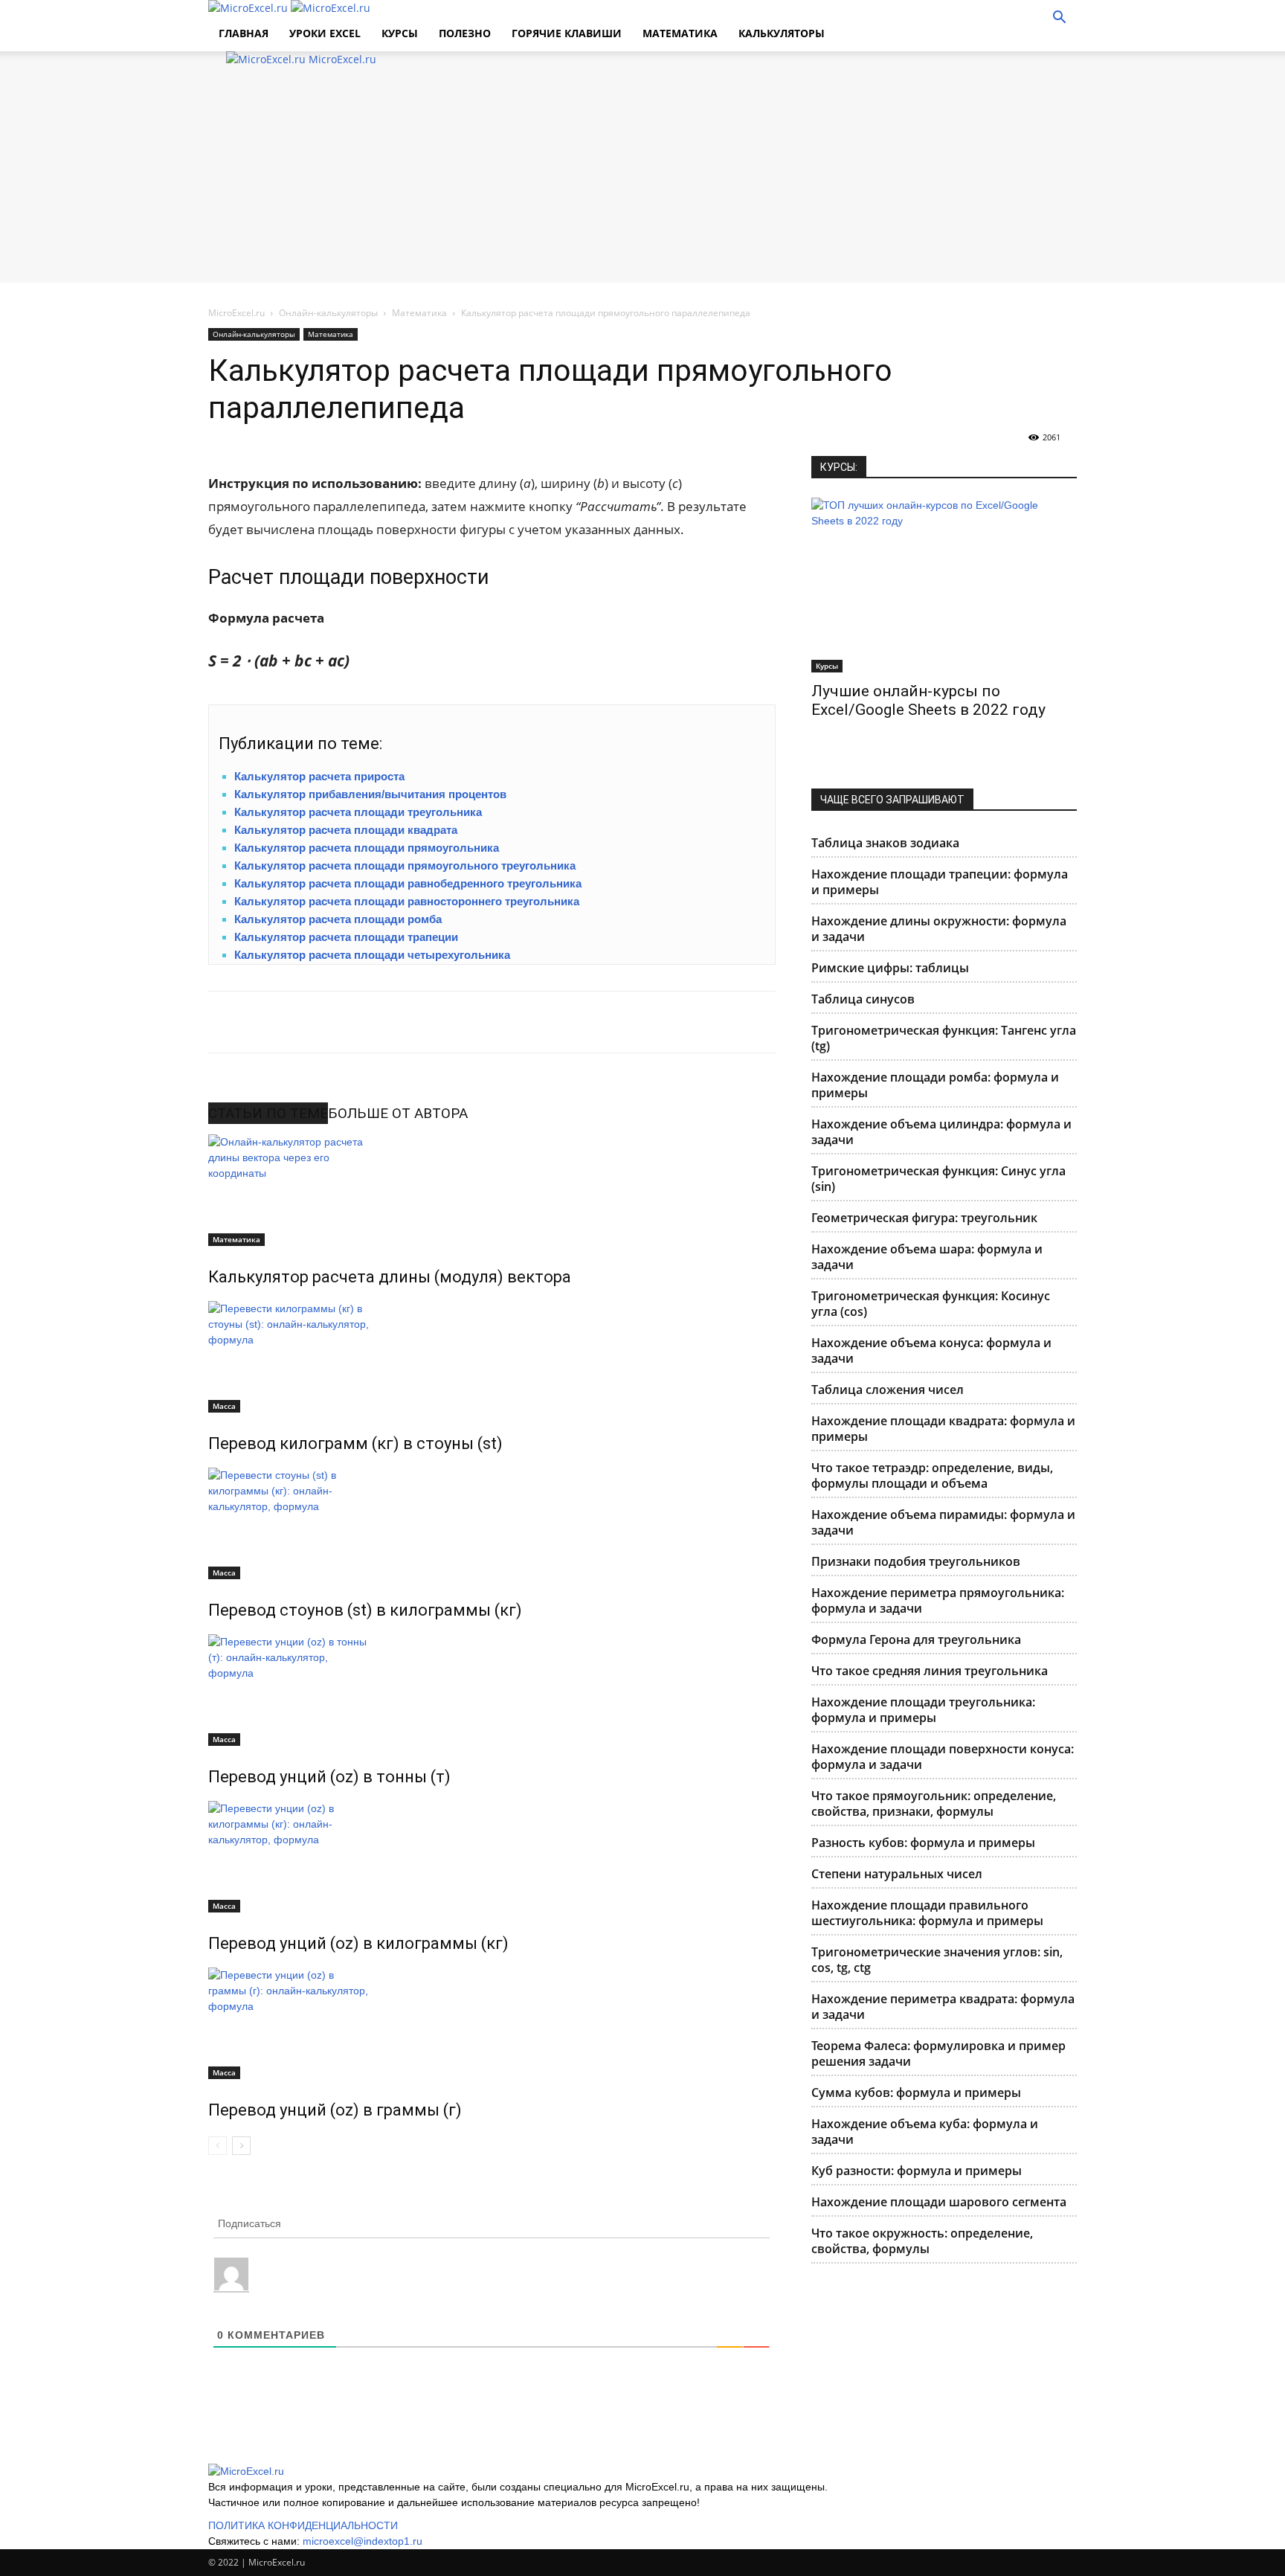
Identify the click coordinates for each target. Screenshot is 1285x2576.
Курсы (827, 666)
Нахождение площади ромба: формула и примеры (935, 1085)
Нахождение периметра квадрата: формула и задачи (943, 2007)
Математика (680, 33)
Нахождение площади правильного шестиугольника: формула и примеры (927, 1913)
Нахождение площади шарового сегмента (939, 2202)
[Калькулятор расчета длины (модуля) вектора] (492, 1190)
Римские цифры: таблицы (890, 968)
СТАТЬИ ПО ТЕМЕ (268, 1113)
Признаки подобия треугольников (916, 1561)
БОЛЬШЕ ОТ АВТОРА (398, 1113)
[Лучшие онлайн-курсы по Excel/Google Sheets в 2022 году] (944, 585)
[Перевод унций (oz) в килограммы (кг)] (492, 1857)
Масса (224, 1406)
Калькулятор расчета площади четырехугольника (372, 955)
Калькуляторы (782, 33)
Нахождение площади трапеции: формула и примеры (940, 882)
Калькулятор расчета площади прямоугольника (367, 848)
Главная (244, 33)
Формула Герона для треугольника (916, 1639)
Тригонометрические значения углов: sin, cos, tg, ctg (937, 1960)
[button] (1059, 19)
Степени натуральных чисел (897, 1874)
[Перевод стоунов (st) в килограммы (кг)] (492, 1523)
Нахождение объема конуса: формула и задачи (931, 1350)
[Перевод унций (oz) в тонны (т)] (492, 1690)
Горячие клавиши (567, 33)
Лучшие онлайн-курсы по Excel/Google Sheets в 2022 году (928, 700)
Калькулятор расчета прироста (319, 776)
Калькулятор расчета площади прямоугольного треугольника (405, 865)
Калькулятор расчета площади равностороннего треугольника (407, 901)
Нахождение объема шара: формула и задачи (927, 1257)
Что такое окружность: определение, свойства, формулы (922, 2241)
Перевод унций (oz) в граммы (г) (335, 2110)
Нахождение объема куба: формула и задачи (925, 2132)
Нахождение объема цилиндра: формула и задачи (941, 1132)
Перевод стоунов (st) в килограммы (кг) (365, 1610)
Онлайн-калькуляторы (328, 313)
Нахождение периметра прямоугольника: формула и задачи (938, 1600)
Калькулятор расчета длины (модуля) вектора (390, 1277)
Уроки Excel (325, 33)
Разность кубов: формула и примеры (923, 1843)
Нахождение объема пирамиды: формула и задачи (943, 1522)
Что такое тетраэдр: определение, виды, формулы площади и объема (932, 1475)
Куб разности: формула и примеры (917, 2171)
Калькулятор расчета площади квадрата (346, 830)
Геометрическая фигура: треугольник (924, 1218)
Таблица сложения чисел (888, 1390)
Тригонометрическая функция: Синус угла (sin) (938, 1179)
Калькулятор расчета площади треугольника (358, 812)
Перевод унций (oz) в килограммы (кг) (358, 1943)
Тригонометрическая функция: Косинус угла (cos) (931, 1304)
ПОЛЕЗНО (465, 33)
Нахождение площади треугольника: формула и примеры (923, 1710)
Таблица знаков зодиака (885, 843)
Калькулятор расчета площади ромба (338, 919)
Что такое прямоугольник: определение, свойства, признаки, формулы (934, 1803)
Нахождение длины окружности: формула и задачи (939, 929)
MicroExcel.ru (236, 313)
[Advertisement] (642, 179)
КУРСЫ (400, 33)
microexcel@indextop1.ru (363, 2541)
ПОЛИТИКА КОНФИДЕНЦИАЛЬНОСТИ (303, 2525)
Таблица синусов (863, 999)
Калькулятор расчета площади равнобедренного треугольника (408, 883)
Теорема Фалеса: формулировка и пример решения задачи (938, 2053)
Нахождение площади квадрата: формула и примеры (943, 1429)
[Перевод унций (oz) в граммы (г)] (492, 2023)
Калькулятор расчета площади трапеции (346, 937)
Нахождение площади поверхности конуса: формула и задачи (943, 1757)
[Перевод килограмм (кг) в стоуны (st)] (492, 1357)
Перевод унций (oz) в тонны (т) (329, 1777)
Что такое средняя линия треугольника (930, 1671)
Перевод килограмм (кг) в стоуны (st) (355, 1443)
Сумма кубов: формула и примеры (916, 2092)
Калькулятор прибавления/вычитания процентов (370, 794)
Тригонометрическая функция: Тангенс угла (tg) (944, 1038)
